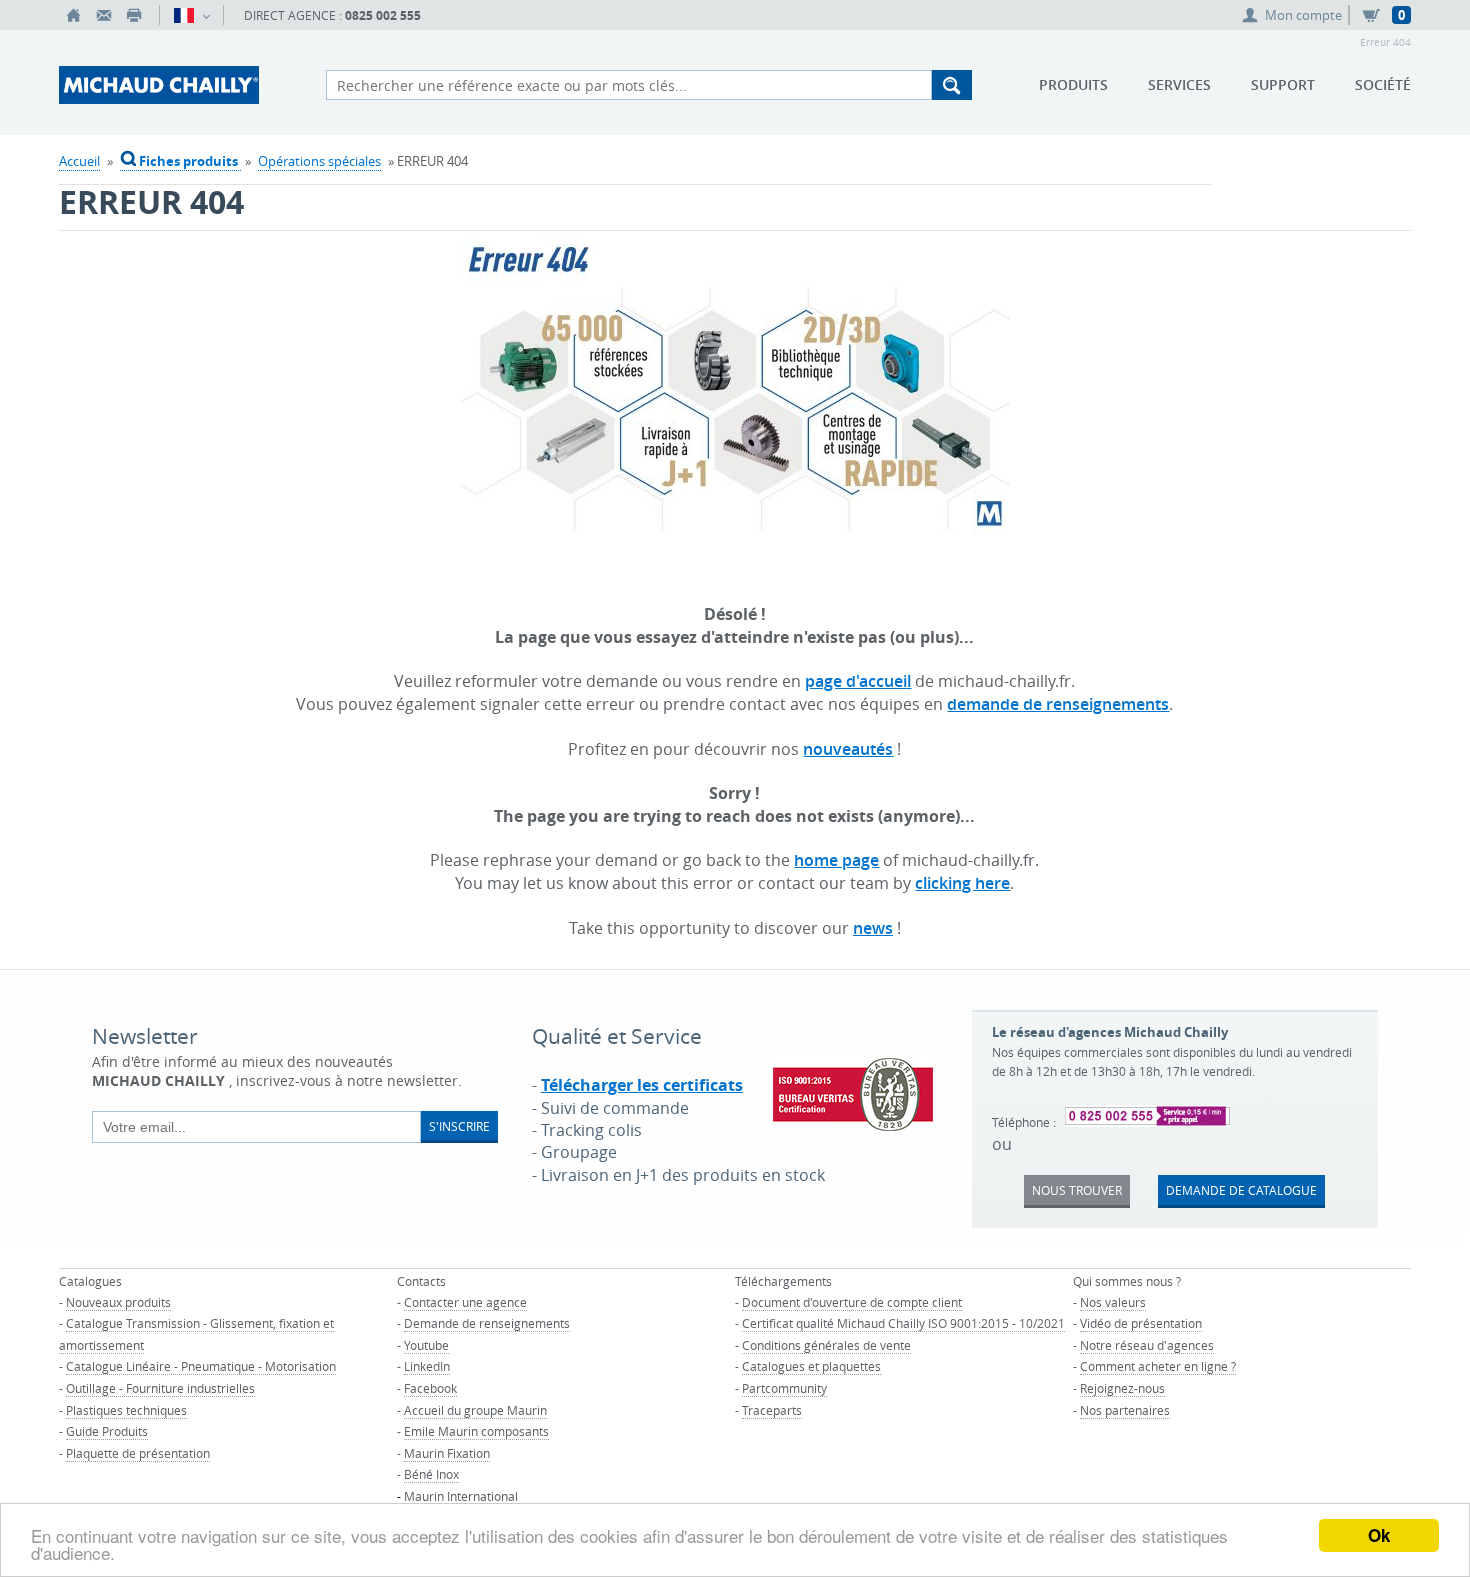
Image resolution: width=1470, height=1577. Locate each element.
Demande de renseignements (487, 1323)
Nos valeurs (1113, 1302)
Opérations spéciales (319, 161)
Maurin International (461, 1496)
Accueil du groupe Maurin (475, 1410)
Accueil (79, 161)
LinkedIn (427, 1366)
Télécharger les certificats (642, 1085)
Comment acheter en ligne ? (1158, 1366)
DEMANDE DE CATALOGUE (1241, 1190)
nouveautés (848, 749)
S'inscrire (459, 1126)
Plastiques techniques (126, 1410)
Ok (1379, 1535)
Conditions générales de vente (826, 1345)
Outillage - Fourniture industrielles (160, 1388)
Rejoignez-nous (1122, 1388)
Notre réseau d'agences (1147, 1345)
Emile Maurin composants (476, 1431)
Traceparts (772, 1410)
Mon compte (1303, 15)
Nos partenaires (1125, 1410)
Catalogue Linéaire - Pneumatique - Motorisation (201, 1366)
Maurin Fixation (447, 1453)
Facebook (430, 1388)
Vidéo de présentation (1141, 1323)
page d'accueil (858, 681)
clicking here (962, 883)
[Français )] (191, 15)
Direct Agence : (332, 15)
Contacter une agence (465, 1302)
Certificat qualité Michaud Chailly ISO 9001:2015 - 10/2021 (903, 1323)
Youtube (426, 1345)
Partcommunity (784, 1388)
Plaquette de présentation (138, 1453)
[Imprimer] (134, 15)
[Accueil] (74, 15)
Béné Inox (431, 1474)
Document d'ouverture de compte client (852, 1302)
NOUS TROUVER (1077, 1190)
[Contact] (104, 15)
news (873, 928)
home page (836, 860)
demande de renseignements (1058, 704)
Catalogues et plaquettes (811, 1366)
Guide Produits (107, 1431)
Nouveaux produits (118, 1302)
